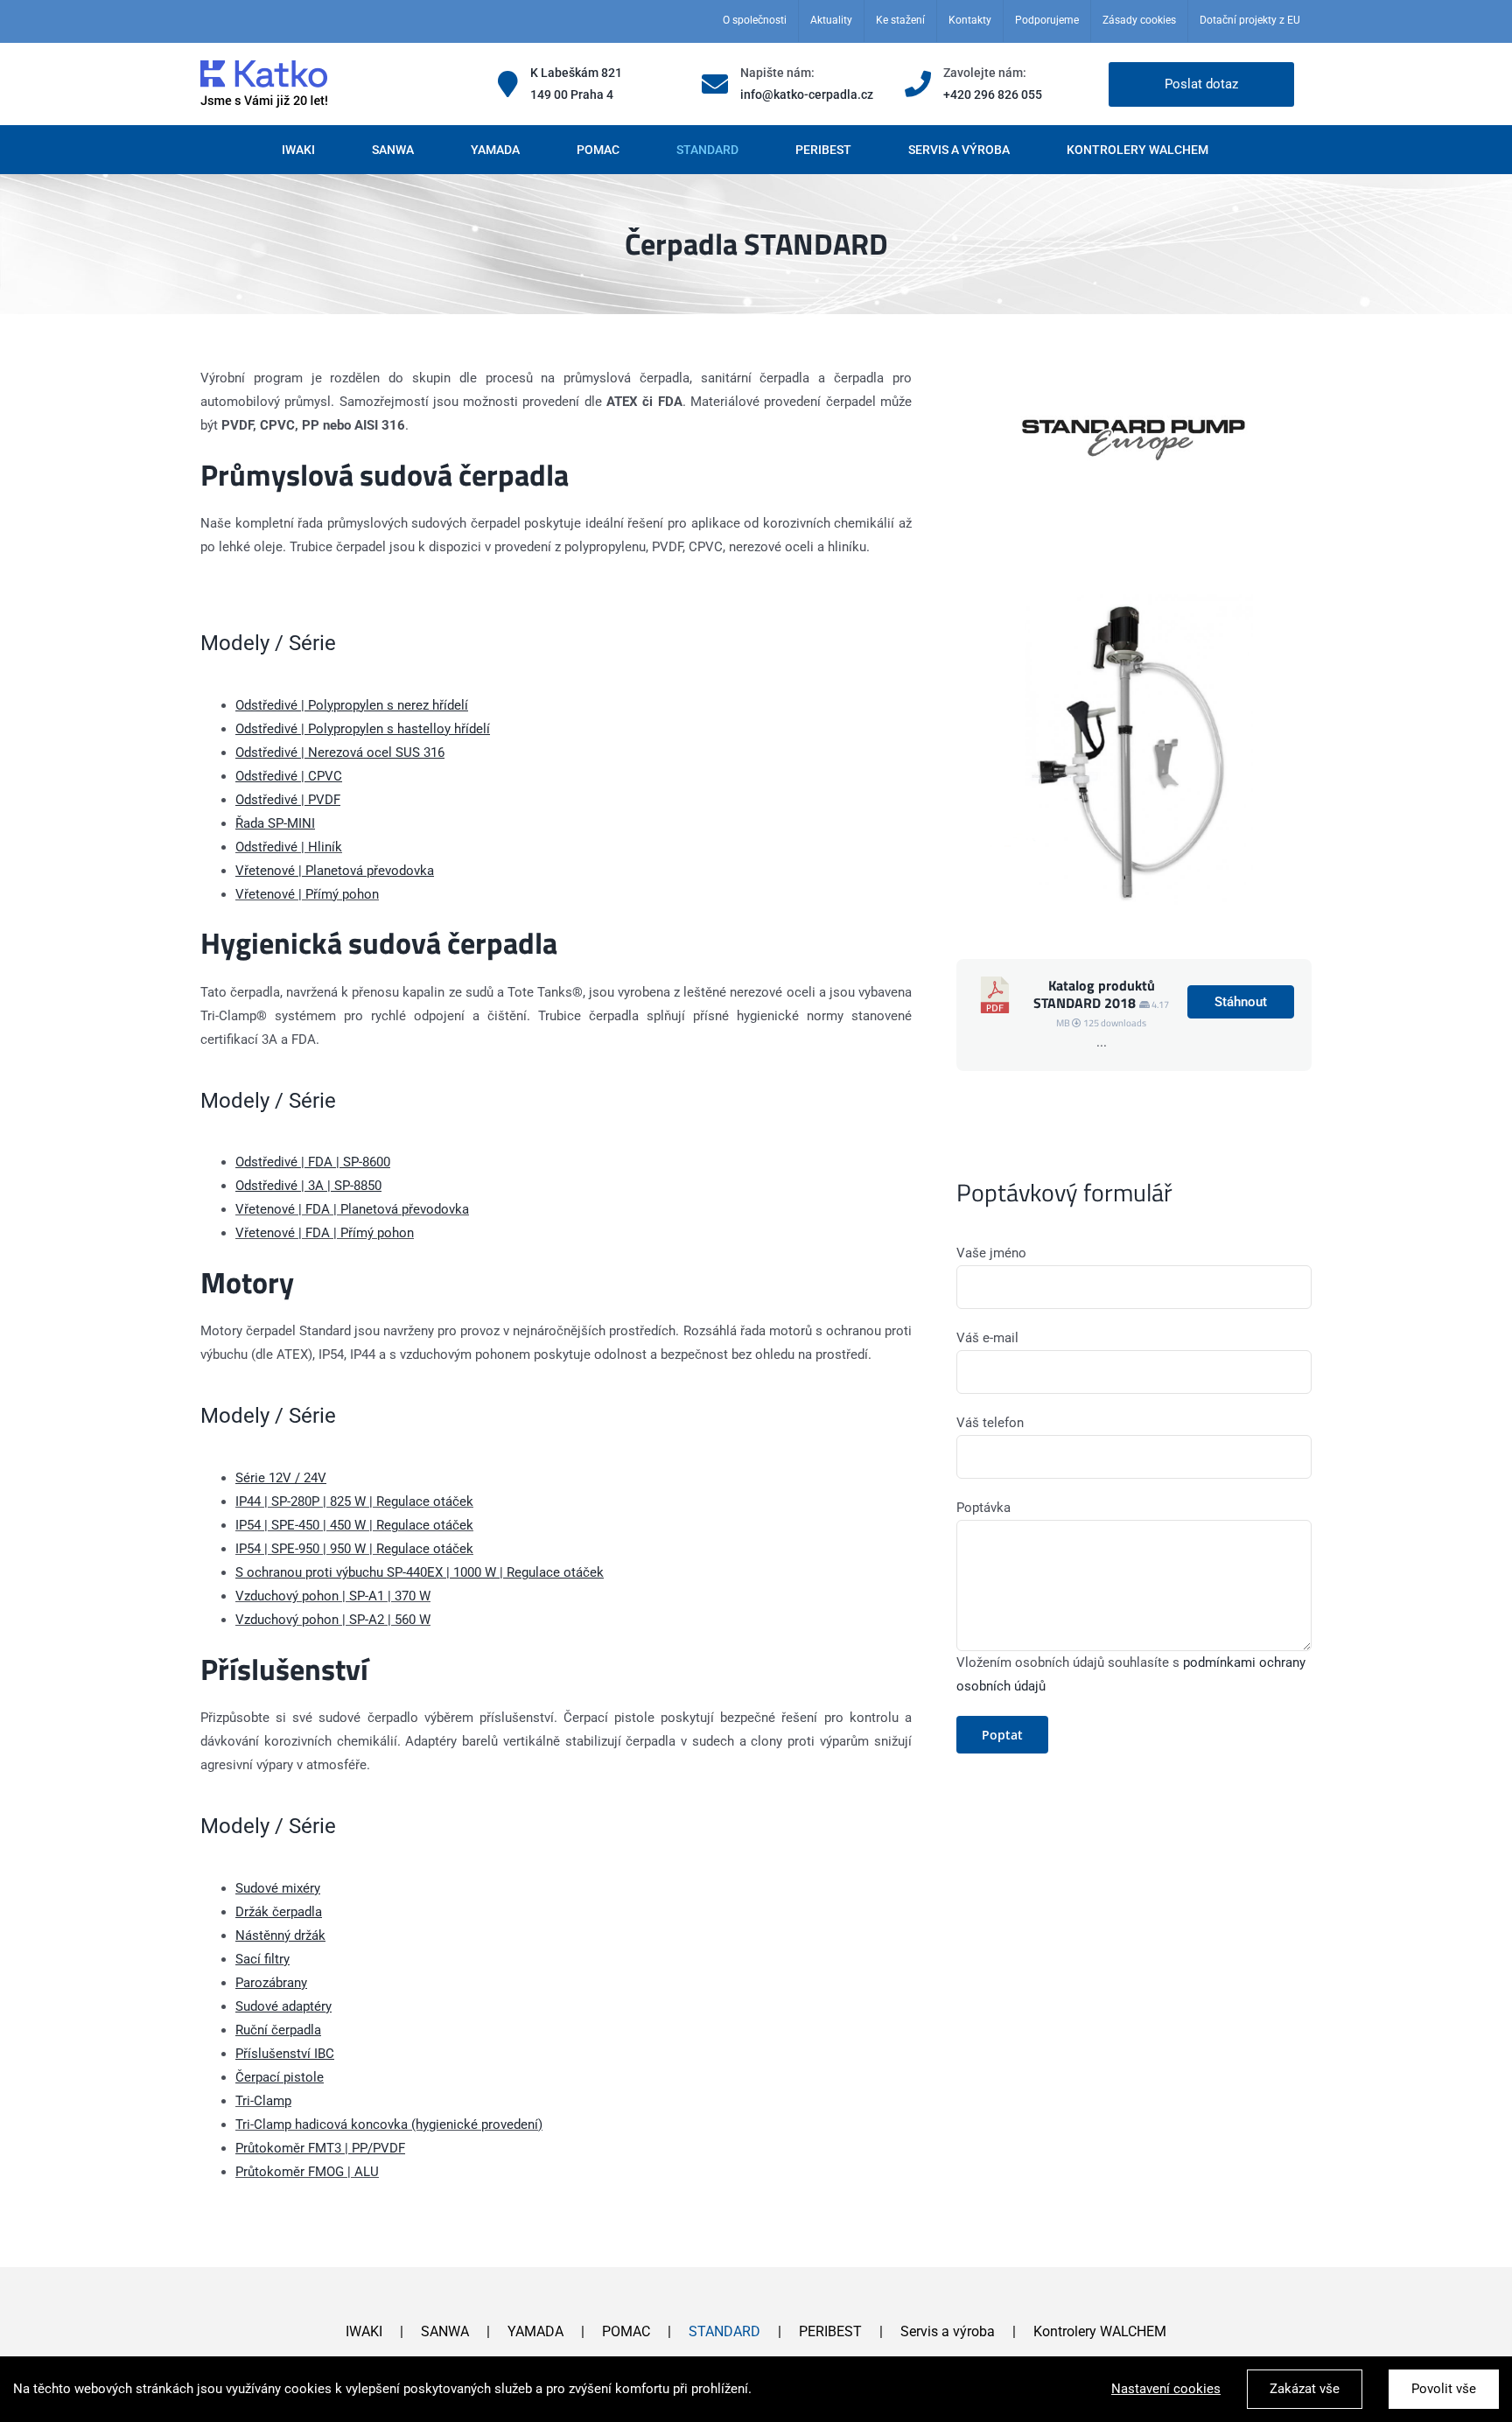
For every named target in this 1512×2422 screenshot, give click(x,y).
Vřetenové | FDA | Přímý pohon (325, 1233)
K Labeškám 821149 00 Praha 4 (576, 84)
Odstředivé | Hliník (289, 847)
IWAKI (364, 2331)
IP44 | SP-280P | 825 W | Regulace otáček (354, 1501)
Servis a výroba (948, 2331)
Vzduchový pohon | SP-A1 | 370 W (333, 1596)
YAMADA (535, 2331)
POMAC (626, 2331)
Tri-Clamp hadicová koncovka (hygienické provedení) (389, 2124)
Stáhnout (1241, 1002)
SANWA (445, 2331)
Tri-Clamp (263, 2101)
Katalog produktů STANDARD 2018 (1094, 994)
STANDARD (724, 2331)
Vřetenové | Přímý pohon (307, 894)
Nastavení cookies (1166, 2389)
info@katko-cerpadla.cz (807, 94)
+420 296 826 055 (993, 94)
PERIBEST (830, 2331)
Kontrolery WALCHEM (1100, 2331)
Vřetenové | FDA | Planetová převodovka (352, 1209)
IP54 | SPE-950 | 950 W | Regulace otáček (354, 1549)
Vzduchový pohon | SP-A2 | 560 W (333, 1620)
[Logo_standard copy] (1134, 373)
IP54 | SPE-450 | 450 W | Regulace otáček (354, 1525)
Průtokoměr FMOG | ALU (307, 2172)
